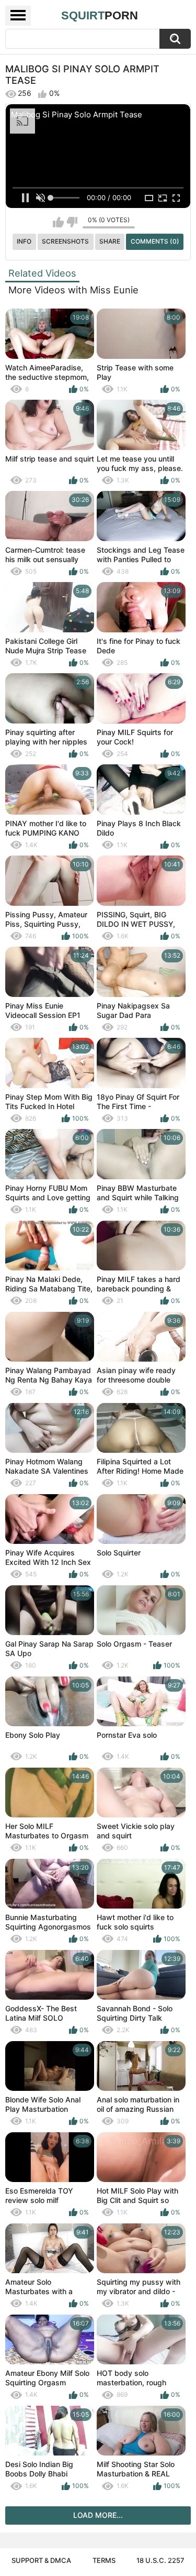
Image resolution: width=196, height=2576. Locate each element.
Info (24, 241)
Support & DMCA (41, 2560)
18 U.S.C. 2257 (160, 2560)
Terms (104, 2560)
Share (110, 241)
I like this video (58, 222)
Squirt (100, 15)
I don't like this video (72, 222)
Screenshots (65, 241)
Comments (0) (155, 241)
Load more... (98, 2515)
